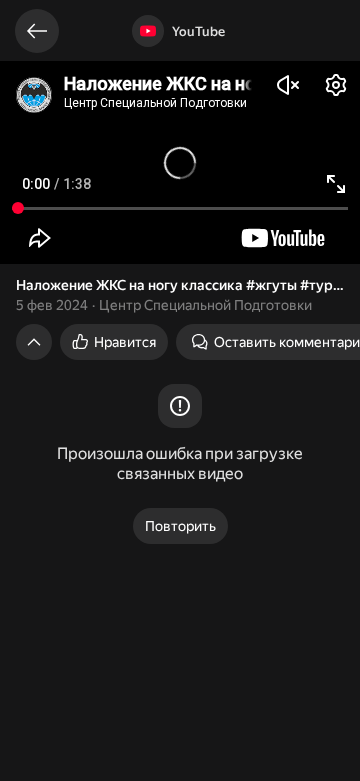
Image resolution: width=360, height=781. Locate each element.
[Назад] (37, 31)
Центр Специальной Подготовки (205, 305)
